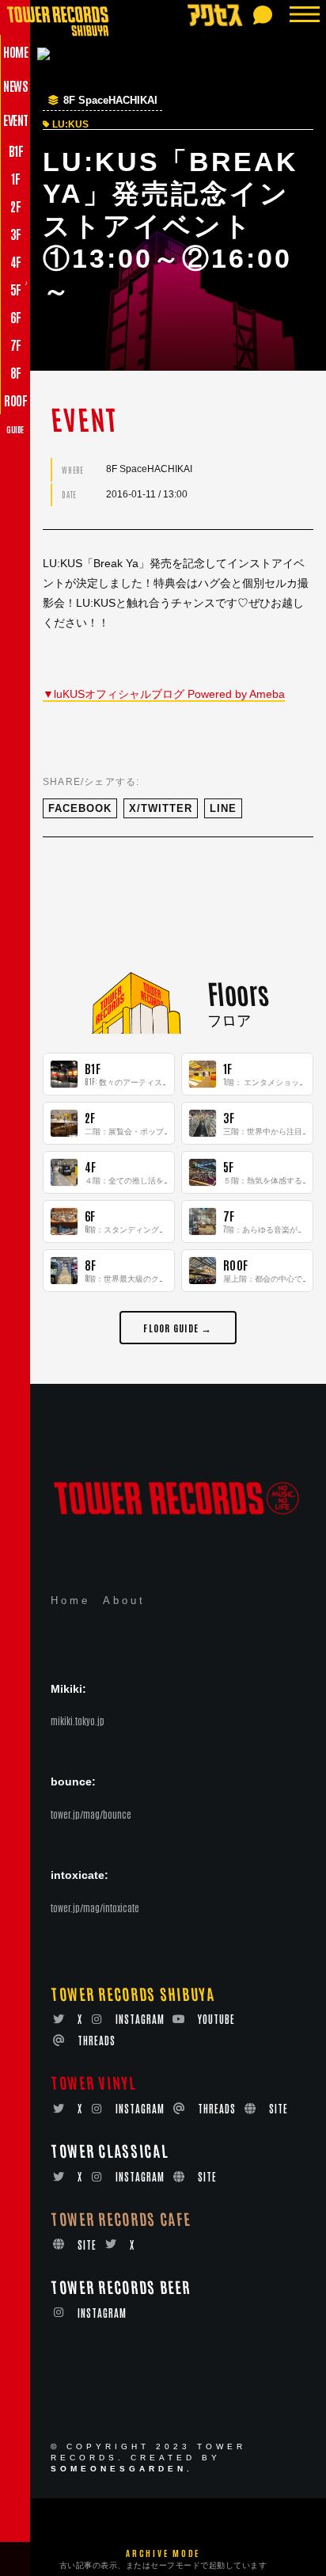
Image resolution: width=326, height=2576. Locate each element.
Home (70, 1600)
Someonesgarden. (122, 2469)
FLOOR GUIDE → (178, 1327)
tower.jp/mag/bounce (91, 1814)
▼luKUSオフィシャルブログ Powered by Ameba (164, 694)
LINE (223, 808)
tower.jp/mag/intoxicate (95, 1907)
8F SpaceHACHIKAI (110, 101)
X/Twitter (161, 808)
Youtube (216, 2019)
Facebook (80, 808)
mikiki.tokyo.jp (78, 1721)
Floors (237, 993)
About (124, 1600)
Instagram (140, 2019)
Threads (97, 2040)
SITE (279, 2108)
